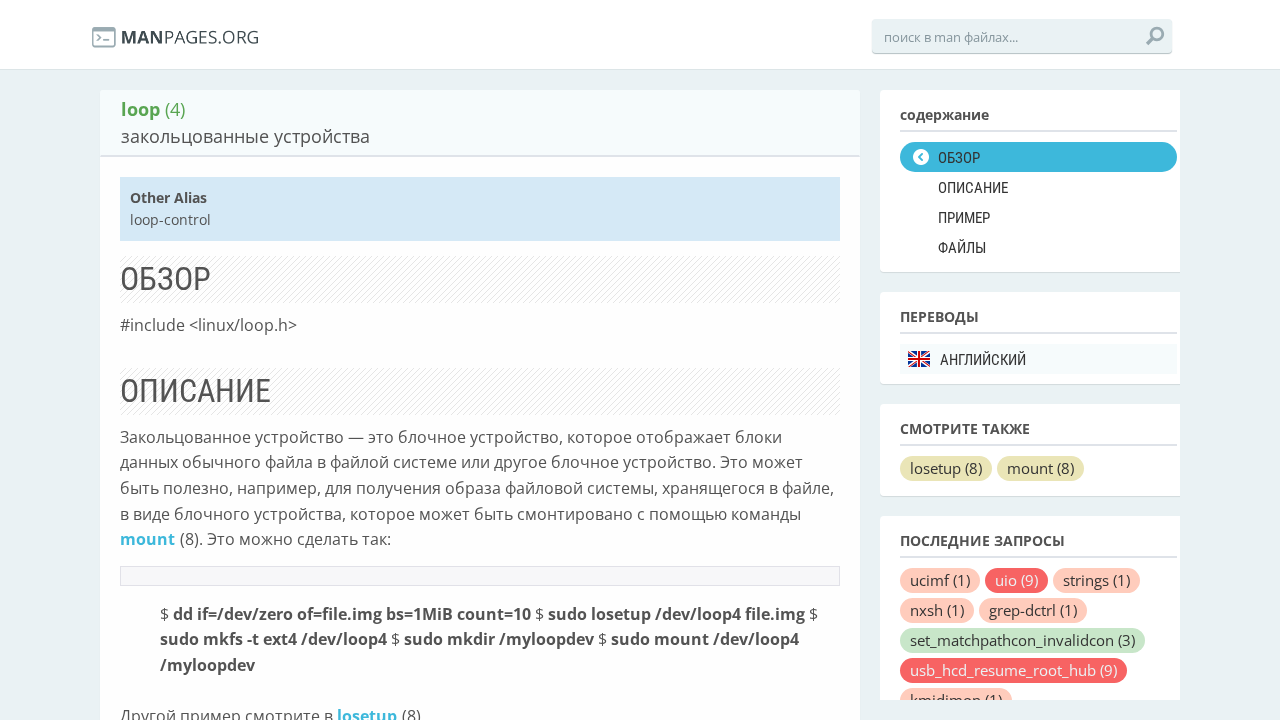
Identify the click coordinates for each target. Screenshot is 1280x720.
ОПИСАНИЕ (973, 188)
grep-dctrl (1033, 610)
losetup (946, 468)
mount (147, 539)
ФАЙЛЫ (962, 248)
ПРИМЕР (964, 218)
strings (1096, 580)
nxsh (937, 610)
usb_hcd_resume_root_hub (1013, 670)
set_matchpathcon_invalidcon (1022, 640)
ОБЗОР (959, 158)
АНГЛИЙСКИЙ (983, 360)
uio (1016, 580)
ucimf (940, 580)
